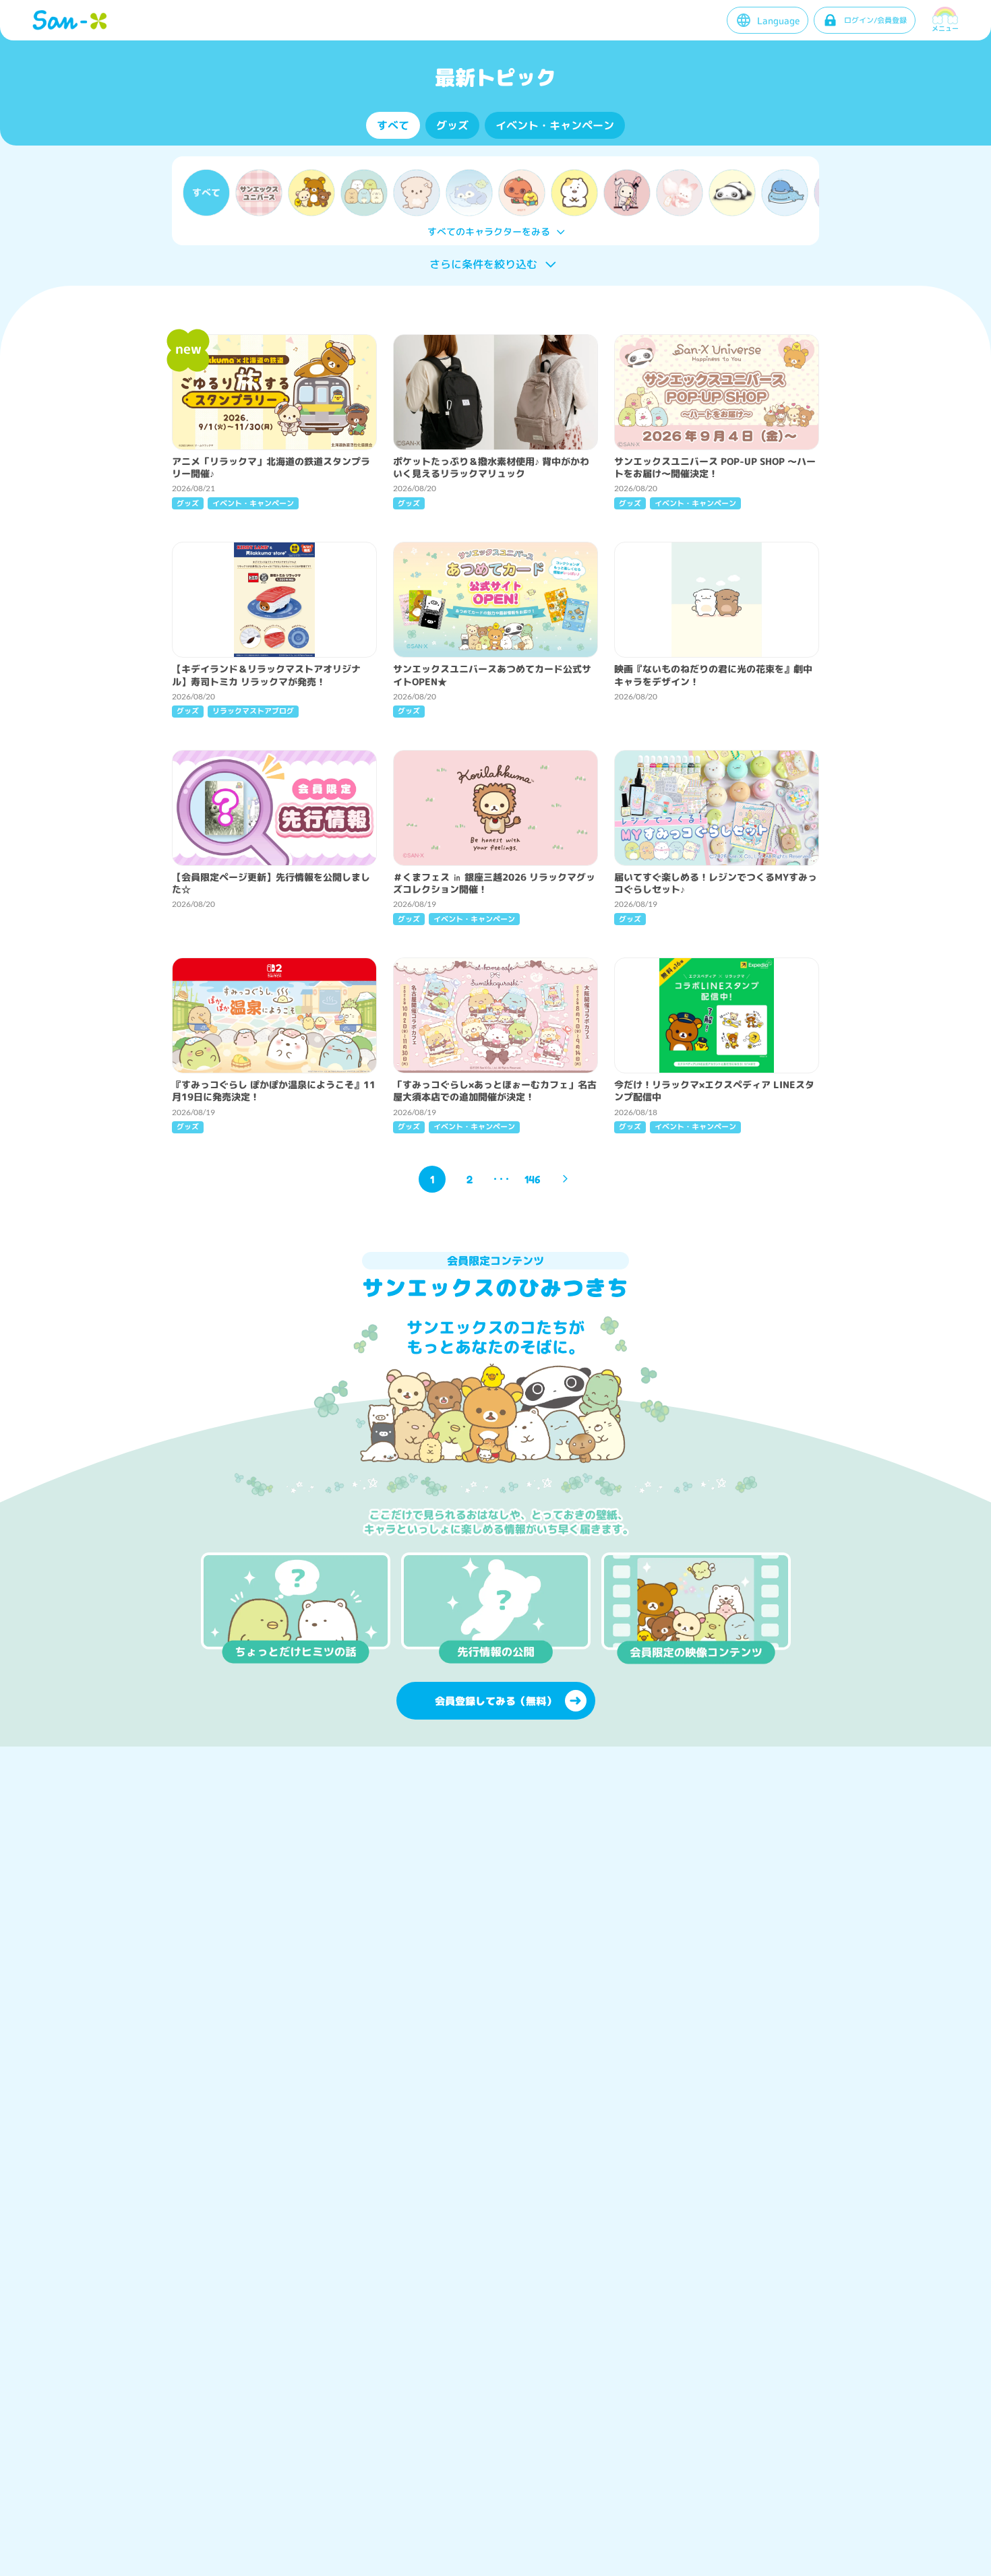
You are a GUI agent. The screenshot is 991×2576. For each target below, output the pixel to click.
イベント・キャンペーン (555, 125)
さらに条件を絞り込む (483, 264)
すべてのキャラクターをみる (489, 231)
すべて (393, 125)
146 (532, 1179)
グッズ (452, 125)
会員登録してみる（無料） (495, 1701)
